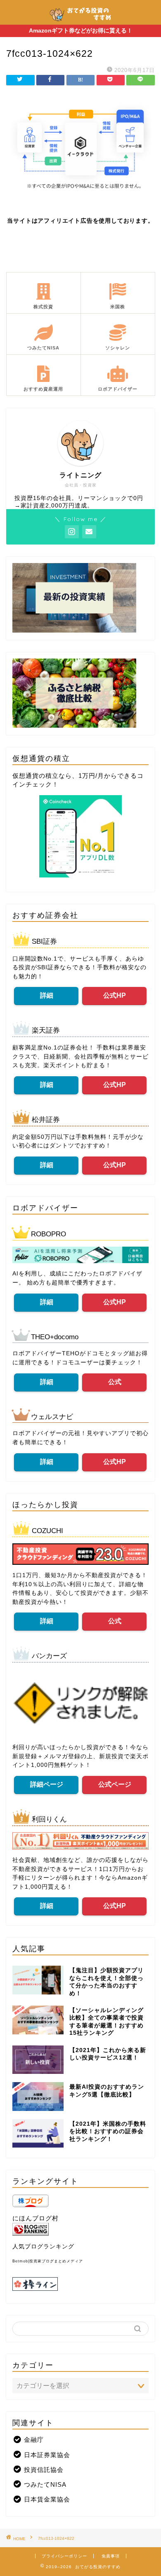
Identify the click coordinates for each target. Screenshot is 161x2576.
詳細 (47, 995)
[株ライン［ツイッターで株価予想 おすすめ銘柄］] (80, 2284)
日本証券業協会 (47, 2455)
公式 (115, 1382)
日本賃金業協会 (47, 2499)
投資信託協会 (44, 2470)
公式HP (115, 995)
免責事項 (111, 2556)
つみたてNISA (45, 2484)
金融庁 (34, 2440)
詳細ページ (47, 1784)
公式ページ (115, 1784)
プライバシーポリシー (64, 2556)
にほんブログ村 (36, 2218)
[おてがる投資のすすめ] (80, 20)
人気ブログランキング (43, 2247)
